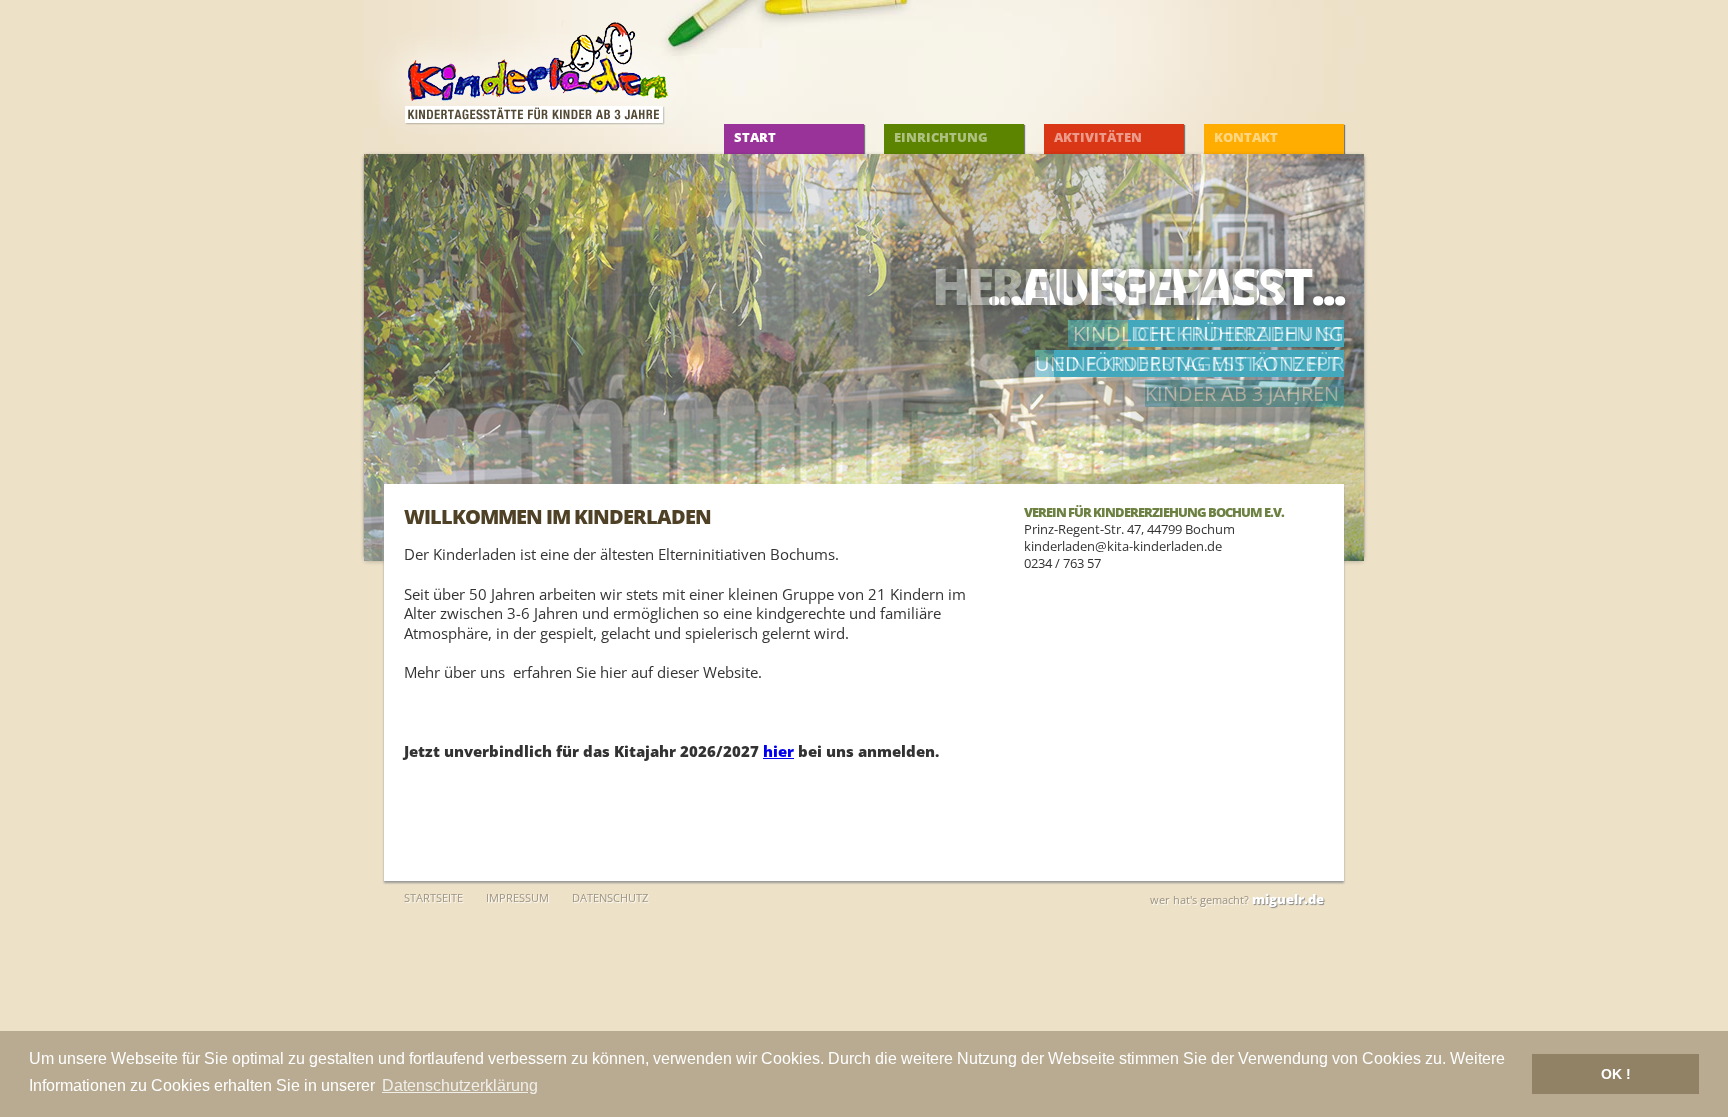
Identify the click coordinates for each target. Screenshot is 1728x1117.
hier (778, 751)
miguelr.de (1288, 899)
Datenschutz (610, 897)
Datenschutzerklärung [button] (460, 1085)
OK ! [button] (1616, 1074)
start (755, 137)
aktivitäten (1098, 137)
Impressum (517, 897)
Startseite (433, 897)
